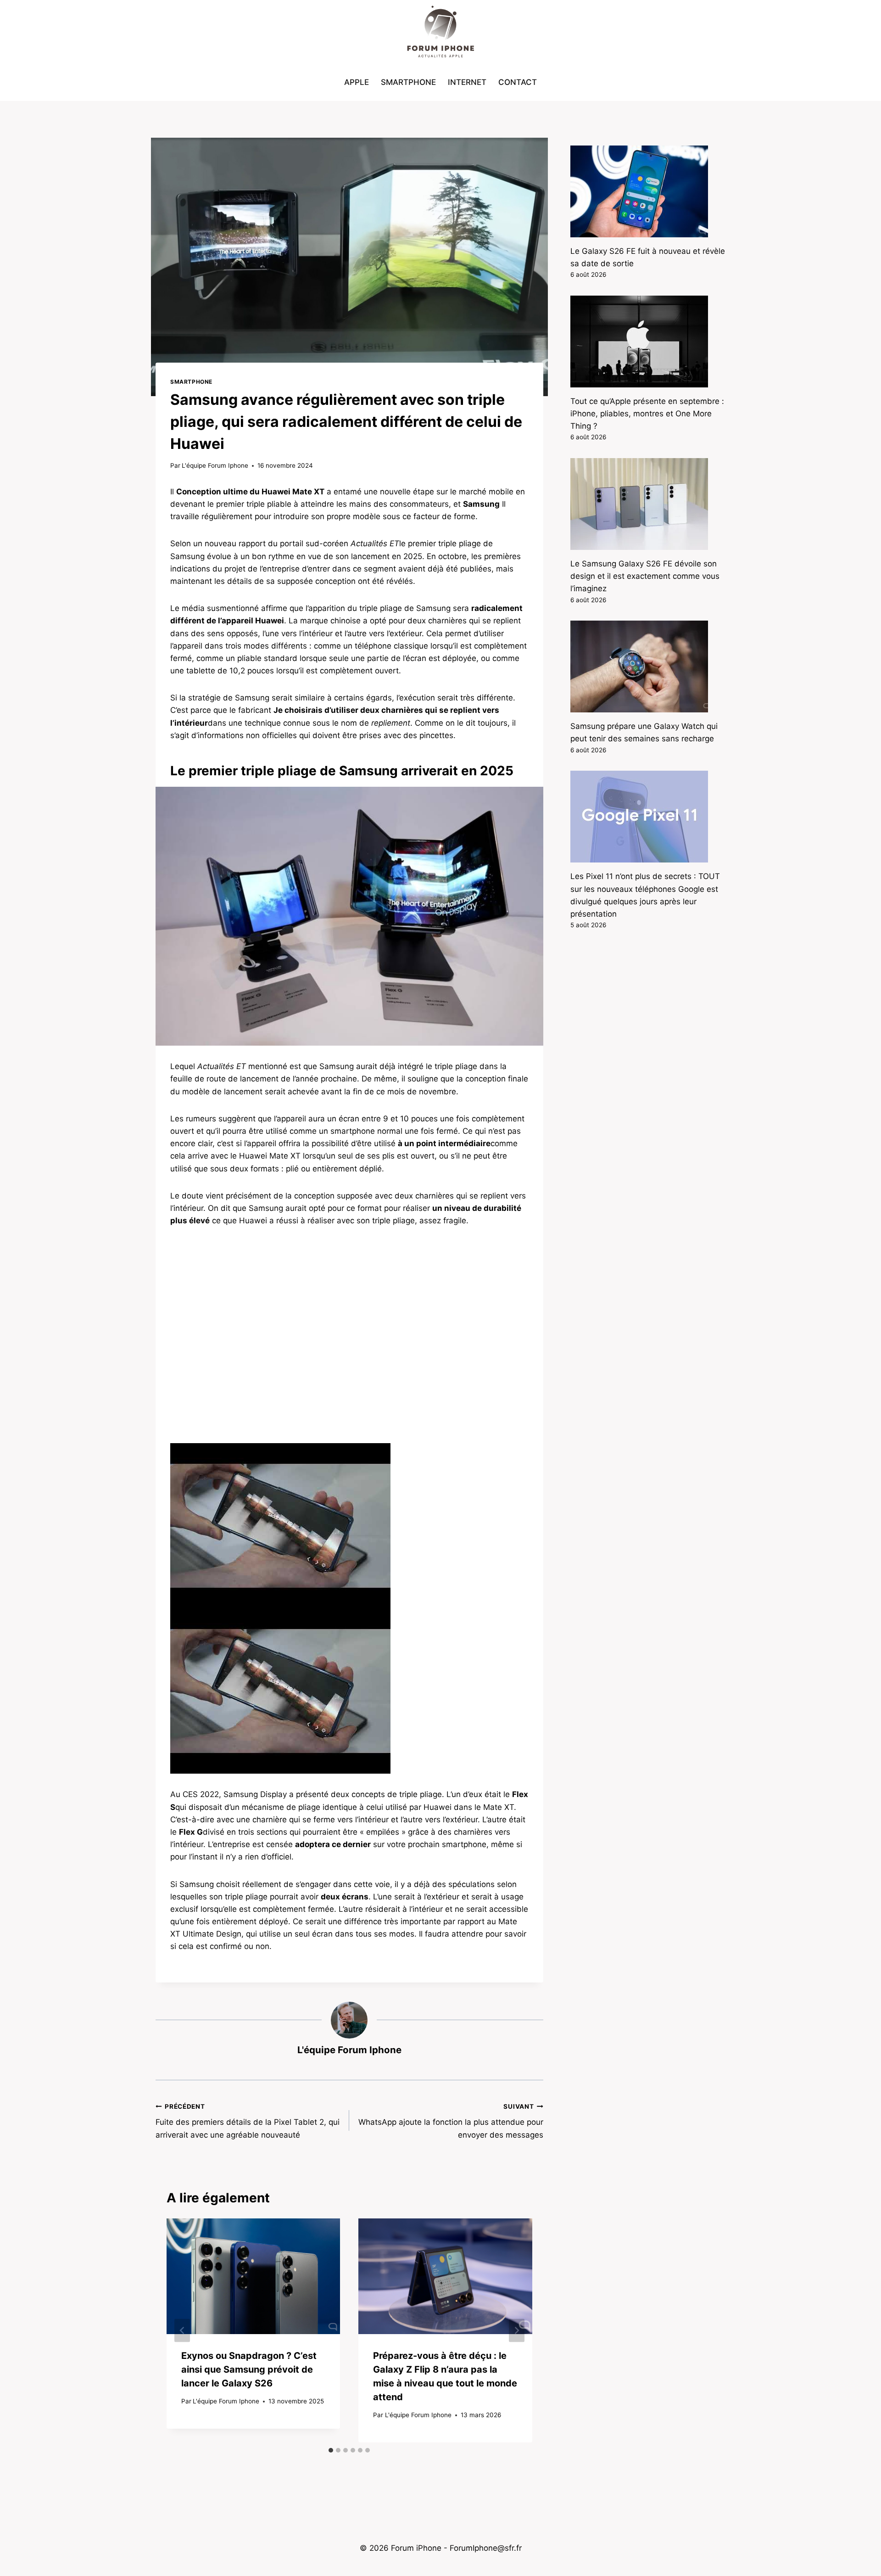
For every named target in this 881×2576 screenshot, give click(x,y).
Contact (518, 82)
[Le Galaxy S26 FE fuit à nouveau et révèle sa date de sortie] (648, 191)
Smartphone (408, 82)
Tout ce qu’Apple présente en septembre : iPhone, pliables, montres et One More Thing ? (647, 414)
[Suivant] (517, 2331)
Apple (357, 82)
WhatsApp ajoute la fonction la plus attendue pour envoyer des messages (451, 2121)
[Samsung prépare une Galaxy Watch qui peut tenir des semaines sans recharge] (648, 666)
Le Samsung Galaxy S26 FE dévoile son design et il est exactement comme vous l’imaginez (645, 576)
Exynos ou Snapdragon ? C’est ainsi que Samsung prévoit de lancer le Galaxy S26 (249, 2369)
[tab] (331, 2450)
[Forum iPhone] (440, 32)
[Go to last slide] (182, 2331)
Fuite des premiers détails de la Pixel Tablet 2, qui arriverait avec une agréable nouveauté (248, 2121)
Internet (467, 82)
